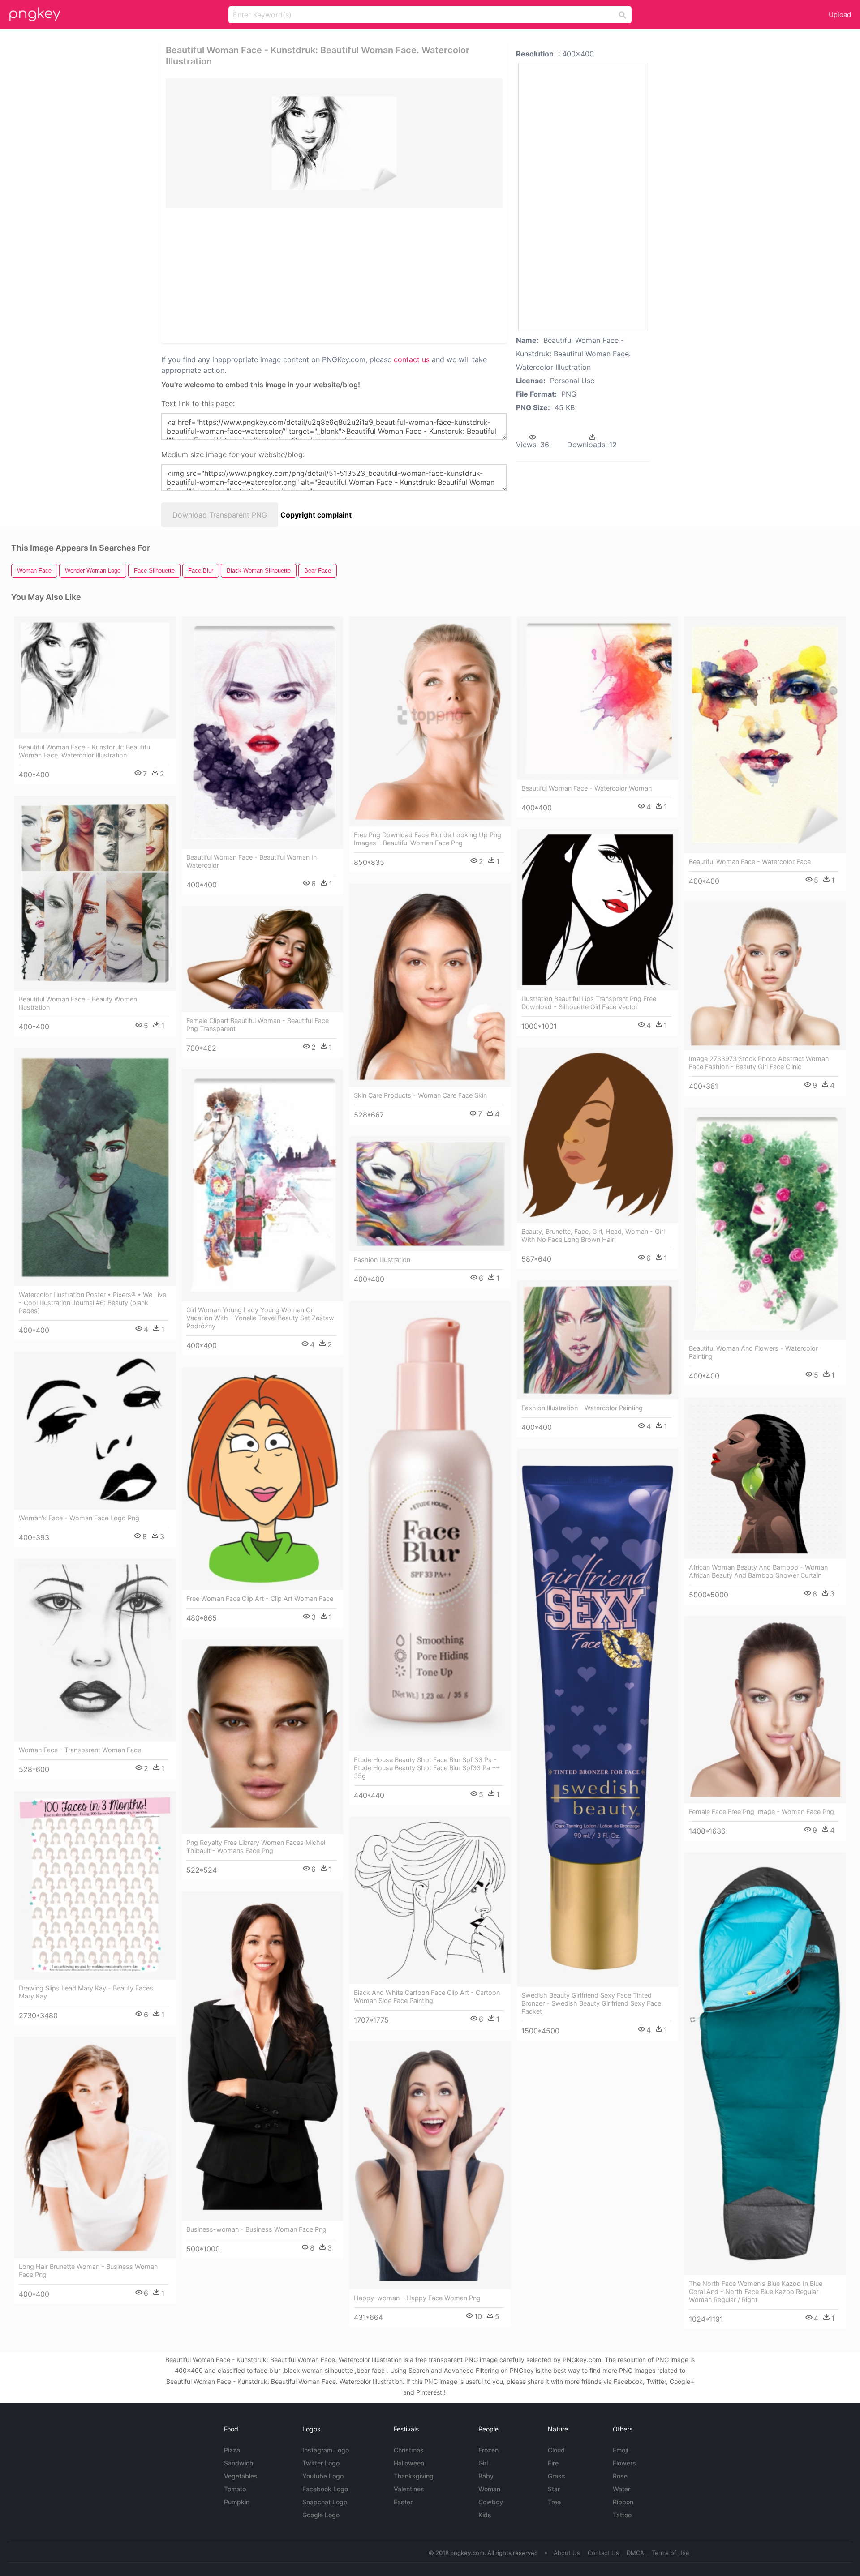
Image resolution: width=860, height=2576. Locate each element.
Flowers (624, 2463)
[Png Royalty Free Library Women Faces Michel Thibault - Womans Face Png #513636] (262, 1737)
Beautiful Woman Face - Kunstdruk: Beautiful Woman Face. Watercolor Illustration (85, 751)
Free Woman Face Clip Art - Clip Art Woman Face (260, 1598)
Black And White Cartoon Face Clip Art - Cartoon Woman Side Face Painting (427, 1996)
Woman (489, 2489)
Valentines (409, 2489)
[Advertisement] (322, 275)
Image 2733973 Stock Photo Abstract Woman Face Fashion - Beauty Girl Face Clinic (759, 1063)
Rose (620, 2476)
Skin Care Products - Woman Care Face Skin (420, 1095)
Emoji (620, 2450)
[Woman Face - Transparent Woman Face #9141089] (95, 1650)
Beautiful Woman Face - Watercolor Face (750, 862)
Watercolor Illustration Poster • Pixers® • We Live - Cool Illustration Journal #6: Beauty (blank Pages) (92, 1303)
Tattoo (622, 2515)
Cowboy (491, 2502)
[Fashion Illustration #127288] (430, 1194)
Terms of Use (671, 2553)
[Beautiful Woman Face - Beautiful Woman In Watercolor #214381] (262, 733)
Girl (483, 2463)
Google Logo (321, 2515)
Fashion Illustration (382, 1260)
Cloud (556, 2450)
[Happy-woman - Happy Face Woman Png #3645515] (430, 2165)
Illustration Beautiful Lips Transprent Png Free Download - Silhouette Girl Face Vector (589, 1003)
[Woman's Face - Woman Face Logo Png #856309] (95, 1431)
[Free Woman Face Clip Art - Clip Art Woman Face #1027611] (262, 1479)
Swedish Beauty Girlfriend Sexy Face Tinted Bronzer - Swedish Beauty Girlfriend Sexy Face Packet (591, 2003)
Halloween (409, 2463)
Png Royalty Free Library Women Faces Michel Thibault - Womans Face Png (256, 1846)
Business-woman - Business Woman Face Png (256, 2229)
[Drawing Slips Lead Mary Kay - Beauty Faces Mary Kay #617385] (95, 1885)
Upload (840, 15)
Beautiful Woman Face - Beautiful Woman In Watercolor (252, 861)
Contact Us (603, 2553)
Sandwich (239, 2463)
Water (621, 2489)
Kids (485, 2515)
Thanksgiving (414, 2476)
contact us (412, 359)
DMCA (635, 2553)
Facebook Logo (325, 2489)
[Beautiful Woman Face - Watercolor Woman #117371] (598, 698)
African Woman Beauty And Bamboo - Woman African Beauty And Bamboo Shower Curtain (758, 1571)
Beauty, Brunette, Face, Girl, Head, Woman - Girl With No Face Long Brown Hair (593, 1235)
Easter (403, 2502)
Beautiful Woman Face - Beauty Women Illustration (78, 1003)
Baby (486, 2476)
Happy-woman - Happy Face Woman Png (417, 2298)
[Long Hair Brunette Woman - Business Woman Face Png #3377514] (95, 2148)
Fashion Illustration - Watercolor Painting (582, 1408)
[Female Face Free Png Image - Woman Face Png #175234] (765, 1710)
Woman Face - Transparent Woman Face (80, 1750)
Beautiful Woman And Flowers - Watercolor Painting (753, 1352)
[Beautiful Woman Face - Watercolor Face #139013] (765, 735)
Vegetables (241, 2476)
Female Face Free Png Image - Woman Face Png (761, 1812)
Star (554, 2489)
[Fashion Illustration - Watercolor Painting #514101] (598, 1340)
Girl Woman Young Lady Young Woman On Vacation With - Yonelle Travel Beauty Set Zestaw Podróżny (260, 1318)
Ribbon (623, 2502)
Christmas (409, 2450)
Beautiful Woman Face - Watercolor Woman (587, 788)
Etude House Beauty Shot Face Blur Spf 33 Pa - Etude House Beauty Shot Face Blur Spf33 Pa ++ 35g (427, 1768)
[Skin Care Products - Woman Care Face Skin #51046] (430, 985)
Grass (557, 2476)
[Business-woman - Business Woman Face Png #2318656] (262, 2056)
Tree (554, 2502)
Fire (553, 2463)
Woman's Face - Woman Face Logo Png (79, 1518)
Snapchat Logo (325, 2502)
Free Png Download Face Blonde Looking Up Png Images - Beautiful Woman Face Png (428, 839)
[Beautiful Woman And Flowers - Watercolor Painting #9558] (765, 1224)
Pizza (232, 2450)
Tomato (235, 2489)
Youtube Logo (323, 2476)
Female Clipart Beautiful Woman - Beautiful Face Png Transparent (258, 1025)
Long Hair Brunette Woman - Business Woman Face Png (88, 2270)
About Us (567, 2553)
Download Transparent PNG (220, 515)
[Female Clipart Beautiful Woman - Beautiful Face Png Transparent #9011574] (262, 959)
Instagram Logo (326, 2450)
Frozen (488, 2450)
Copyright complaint (316, 515)
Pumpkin (237, 2502)
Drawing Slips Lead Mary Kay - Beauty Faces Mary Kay (86, 1992)
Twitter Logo (321, 2463)
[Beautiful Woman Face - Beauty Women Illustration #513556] (95, 893)
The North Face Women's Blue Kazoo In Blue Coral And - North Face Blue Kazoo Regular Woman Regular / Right (756, 2291)
